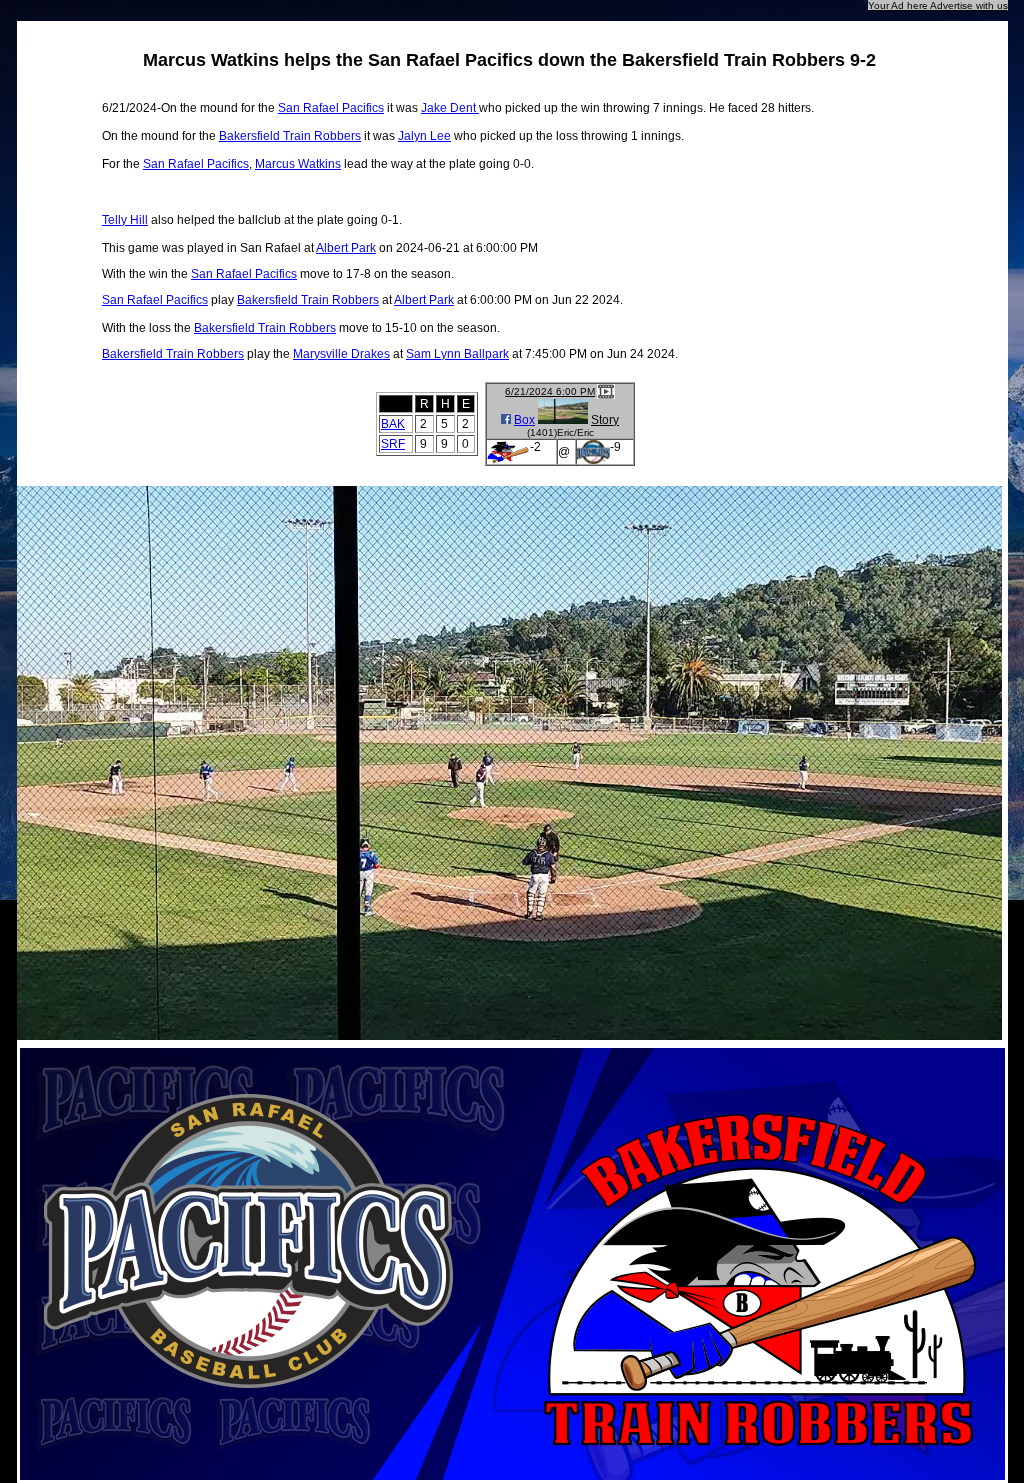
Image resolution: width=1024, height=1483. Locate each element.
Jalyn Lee (424, 136)
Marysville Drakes (341, 354)
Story (605, 420)
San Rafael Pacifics (331, 108)
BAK (393, 424)
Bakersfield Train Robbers (290, 136)
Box (524, 420)
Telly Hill (125, 220)
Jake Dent (450, 108)
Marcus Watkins (298, 164)
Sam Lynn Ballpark (457, 354)
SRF (393, 444)
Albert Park (346, 248)
